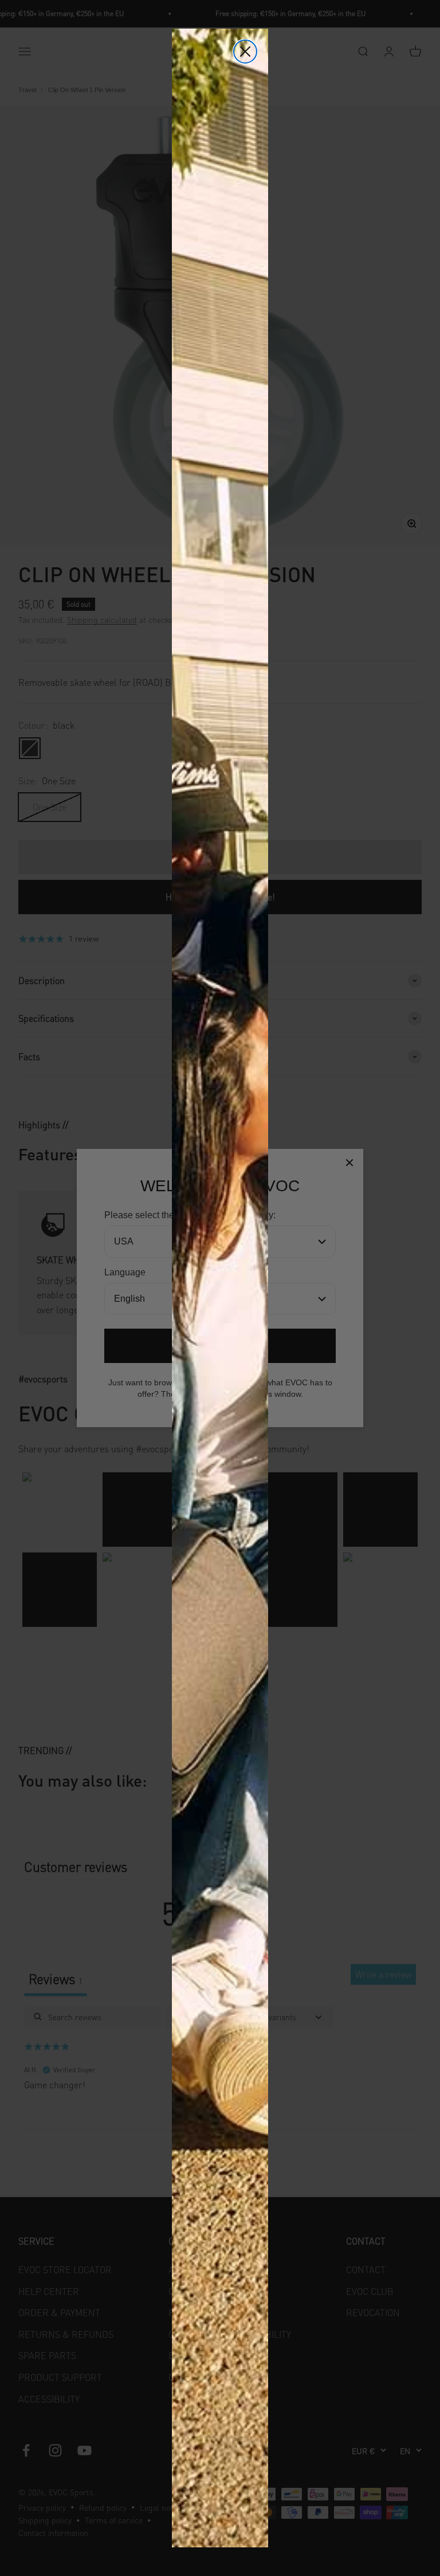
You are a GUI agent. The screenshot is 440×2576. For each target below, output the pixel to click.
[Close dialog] (245, 52)
